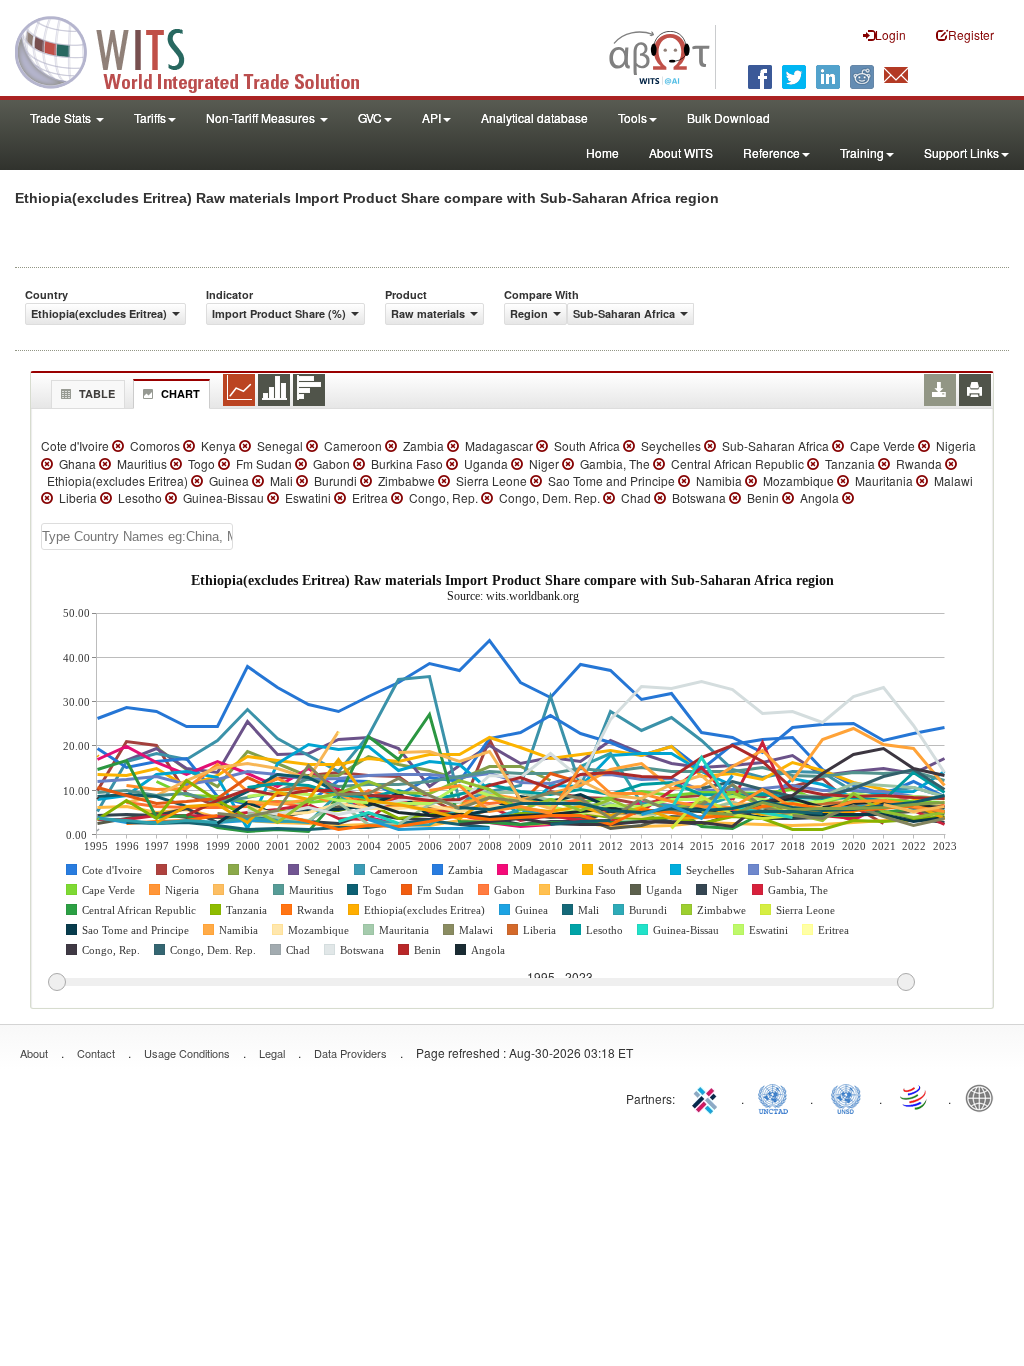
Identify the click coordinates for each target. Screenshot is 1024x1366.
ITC (708, 1097)
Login (890, 34)
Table (97, 393)
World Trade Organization (915, 1097)
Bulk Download (728, 117)
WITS (200, 50)
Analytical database (534, 117)
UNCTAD (777, 1097)
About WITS (681, 152)
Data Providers (350, 1053)
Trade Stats (62, 117)
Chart (180, 393)
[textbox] (137, 536)
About (34, 1053)
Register (971, 34)
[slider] (481, 983)
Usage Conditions (187, 1053)
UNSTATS (846, 1097)
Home (602, 152)
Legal (272, 1053)
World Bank (984, 1097)
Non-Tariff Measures (262, 117)
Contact (96, 1053)
